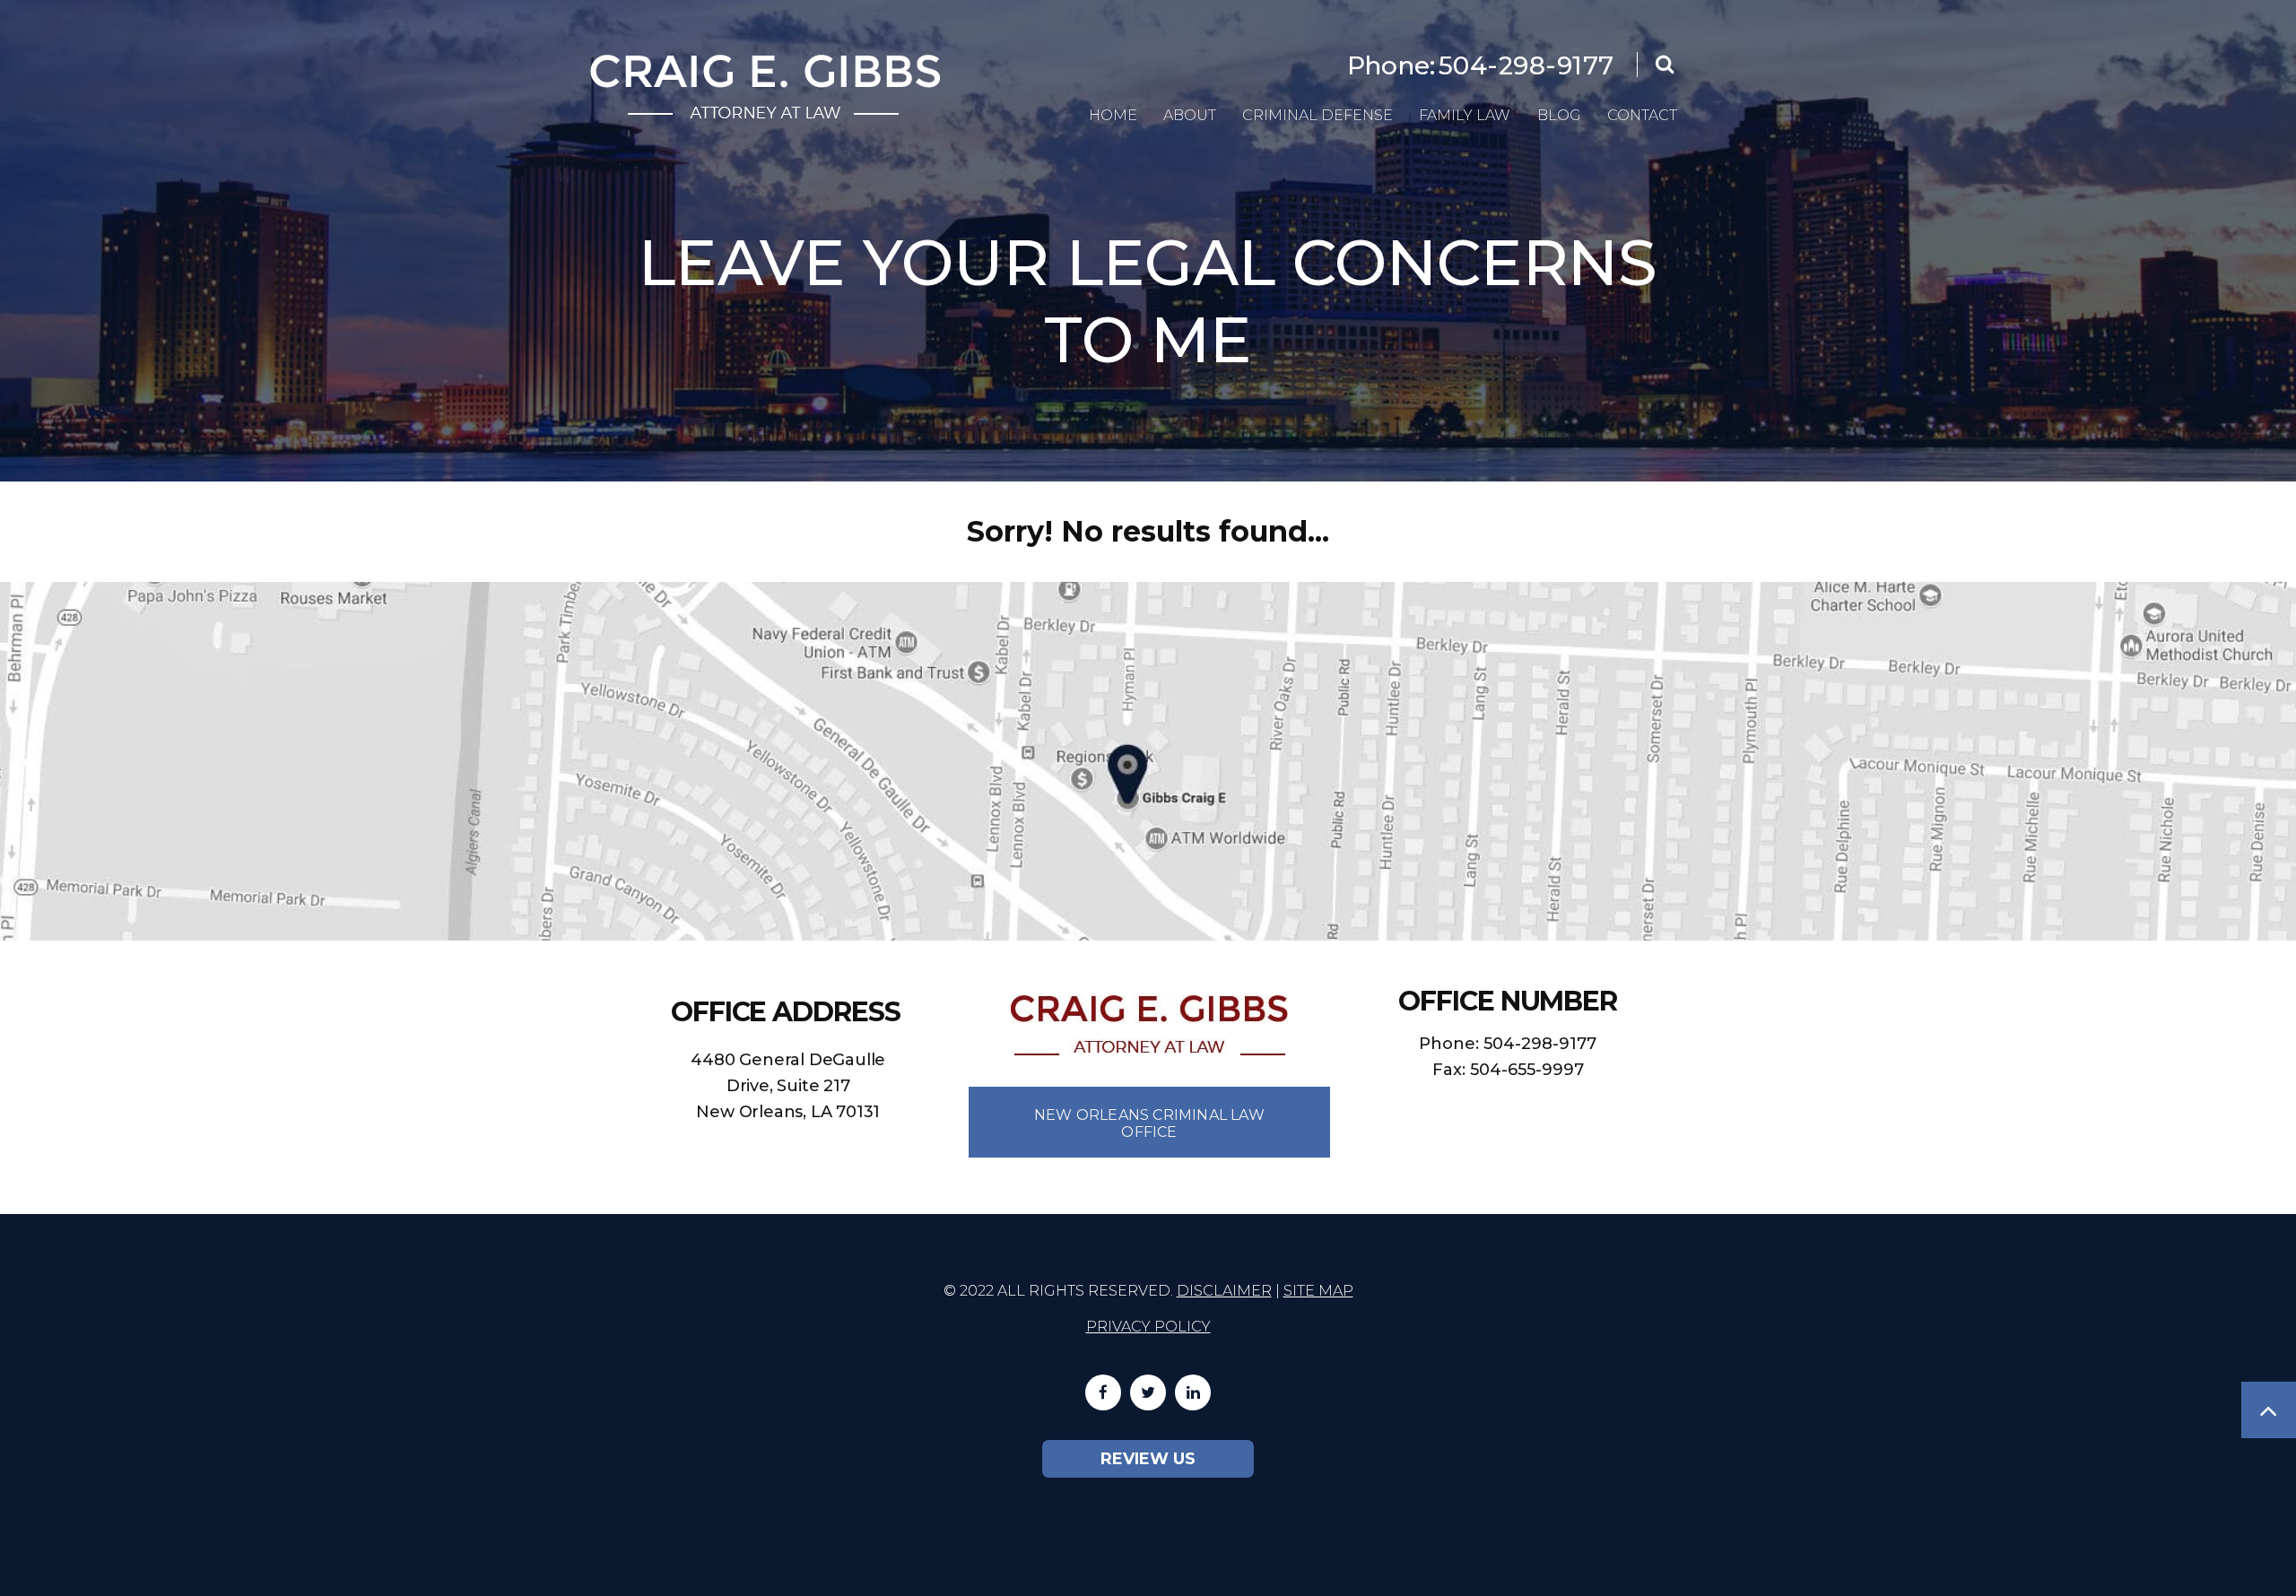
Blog (1559, 115)
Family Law (1465, 115)
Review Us (1148, 1459)
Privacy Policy (1148, 1327)
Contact (1642, 115)
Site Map (1318, 1291)
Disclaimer (1224, 1291)
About (1190, 115)
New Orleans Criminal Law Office (1149, 1123)
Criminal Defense (1318, 115)
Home (1113, 115)
